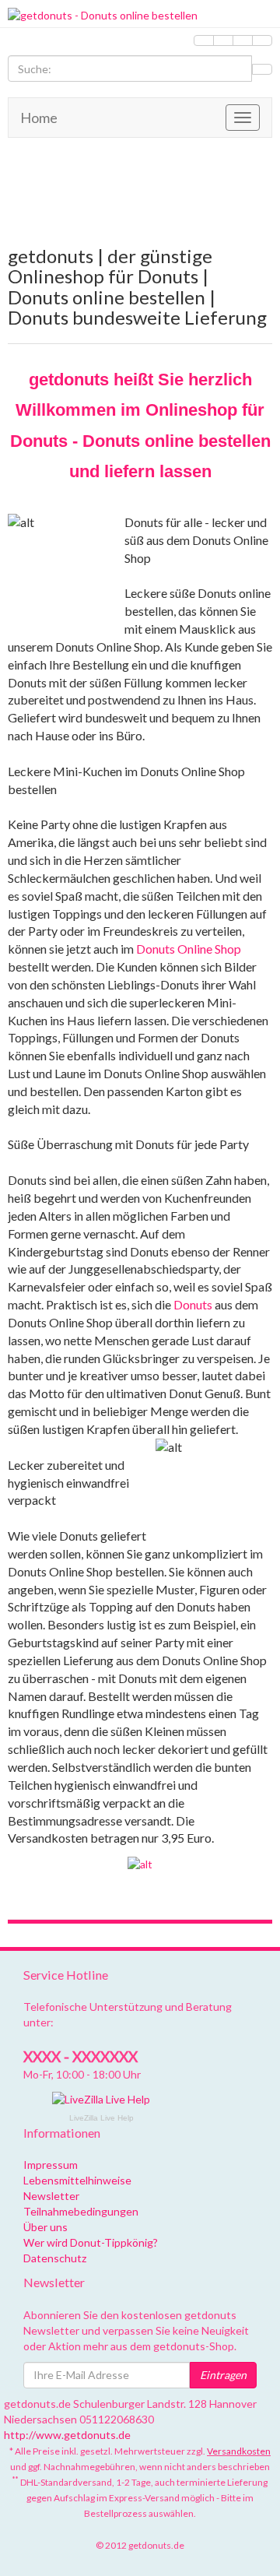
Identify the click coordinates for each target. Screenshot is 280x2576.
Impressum (51, 2165)
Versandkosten (239, 2451)
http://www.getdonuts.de (67, 2435)
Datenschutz (55, 2258)
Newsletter (51, 2196)
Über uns (45, 2227)
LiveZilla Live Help (101, 2118)
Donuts (193, 1304)
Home (39, 118)
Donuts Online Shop (189, 949)
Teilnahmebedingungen (81, 2211)
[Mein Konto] (223, 40)
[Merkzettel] (204, 40)
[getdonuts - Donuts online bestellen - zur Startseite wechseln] (140, 16)
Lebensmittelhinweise (77, 2180)
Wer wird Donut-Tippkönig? (91, 2242)
